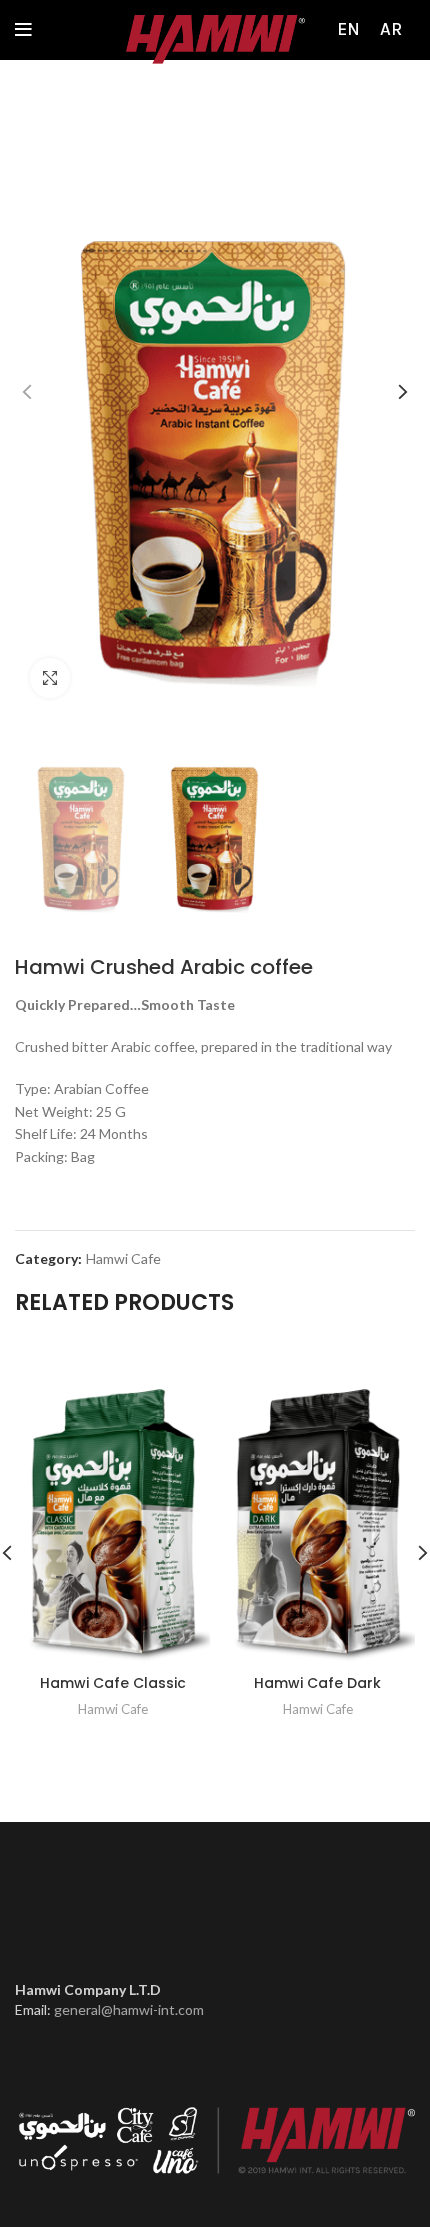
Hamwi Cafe (123, 1259)
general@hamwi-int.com (129, 2009)
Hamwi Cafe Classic (113, 1683)
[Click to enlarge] (50, 678)
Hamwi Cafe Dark (317, 1683)
